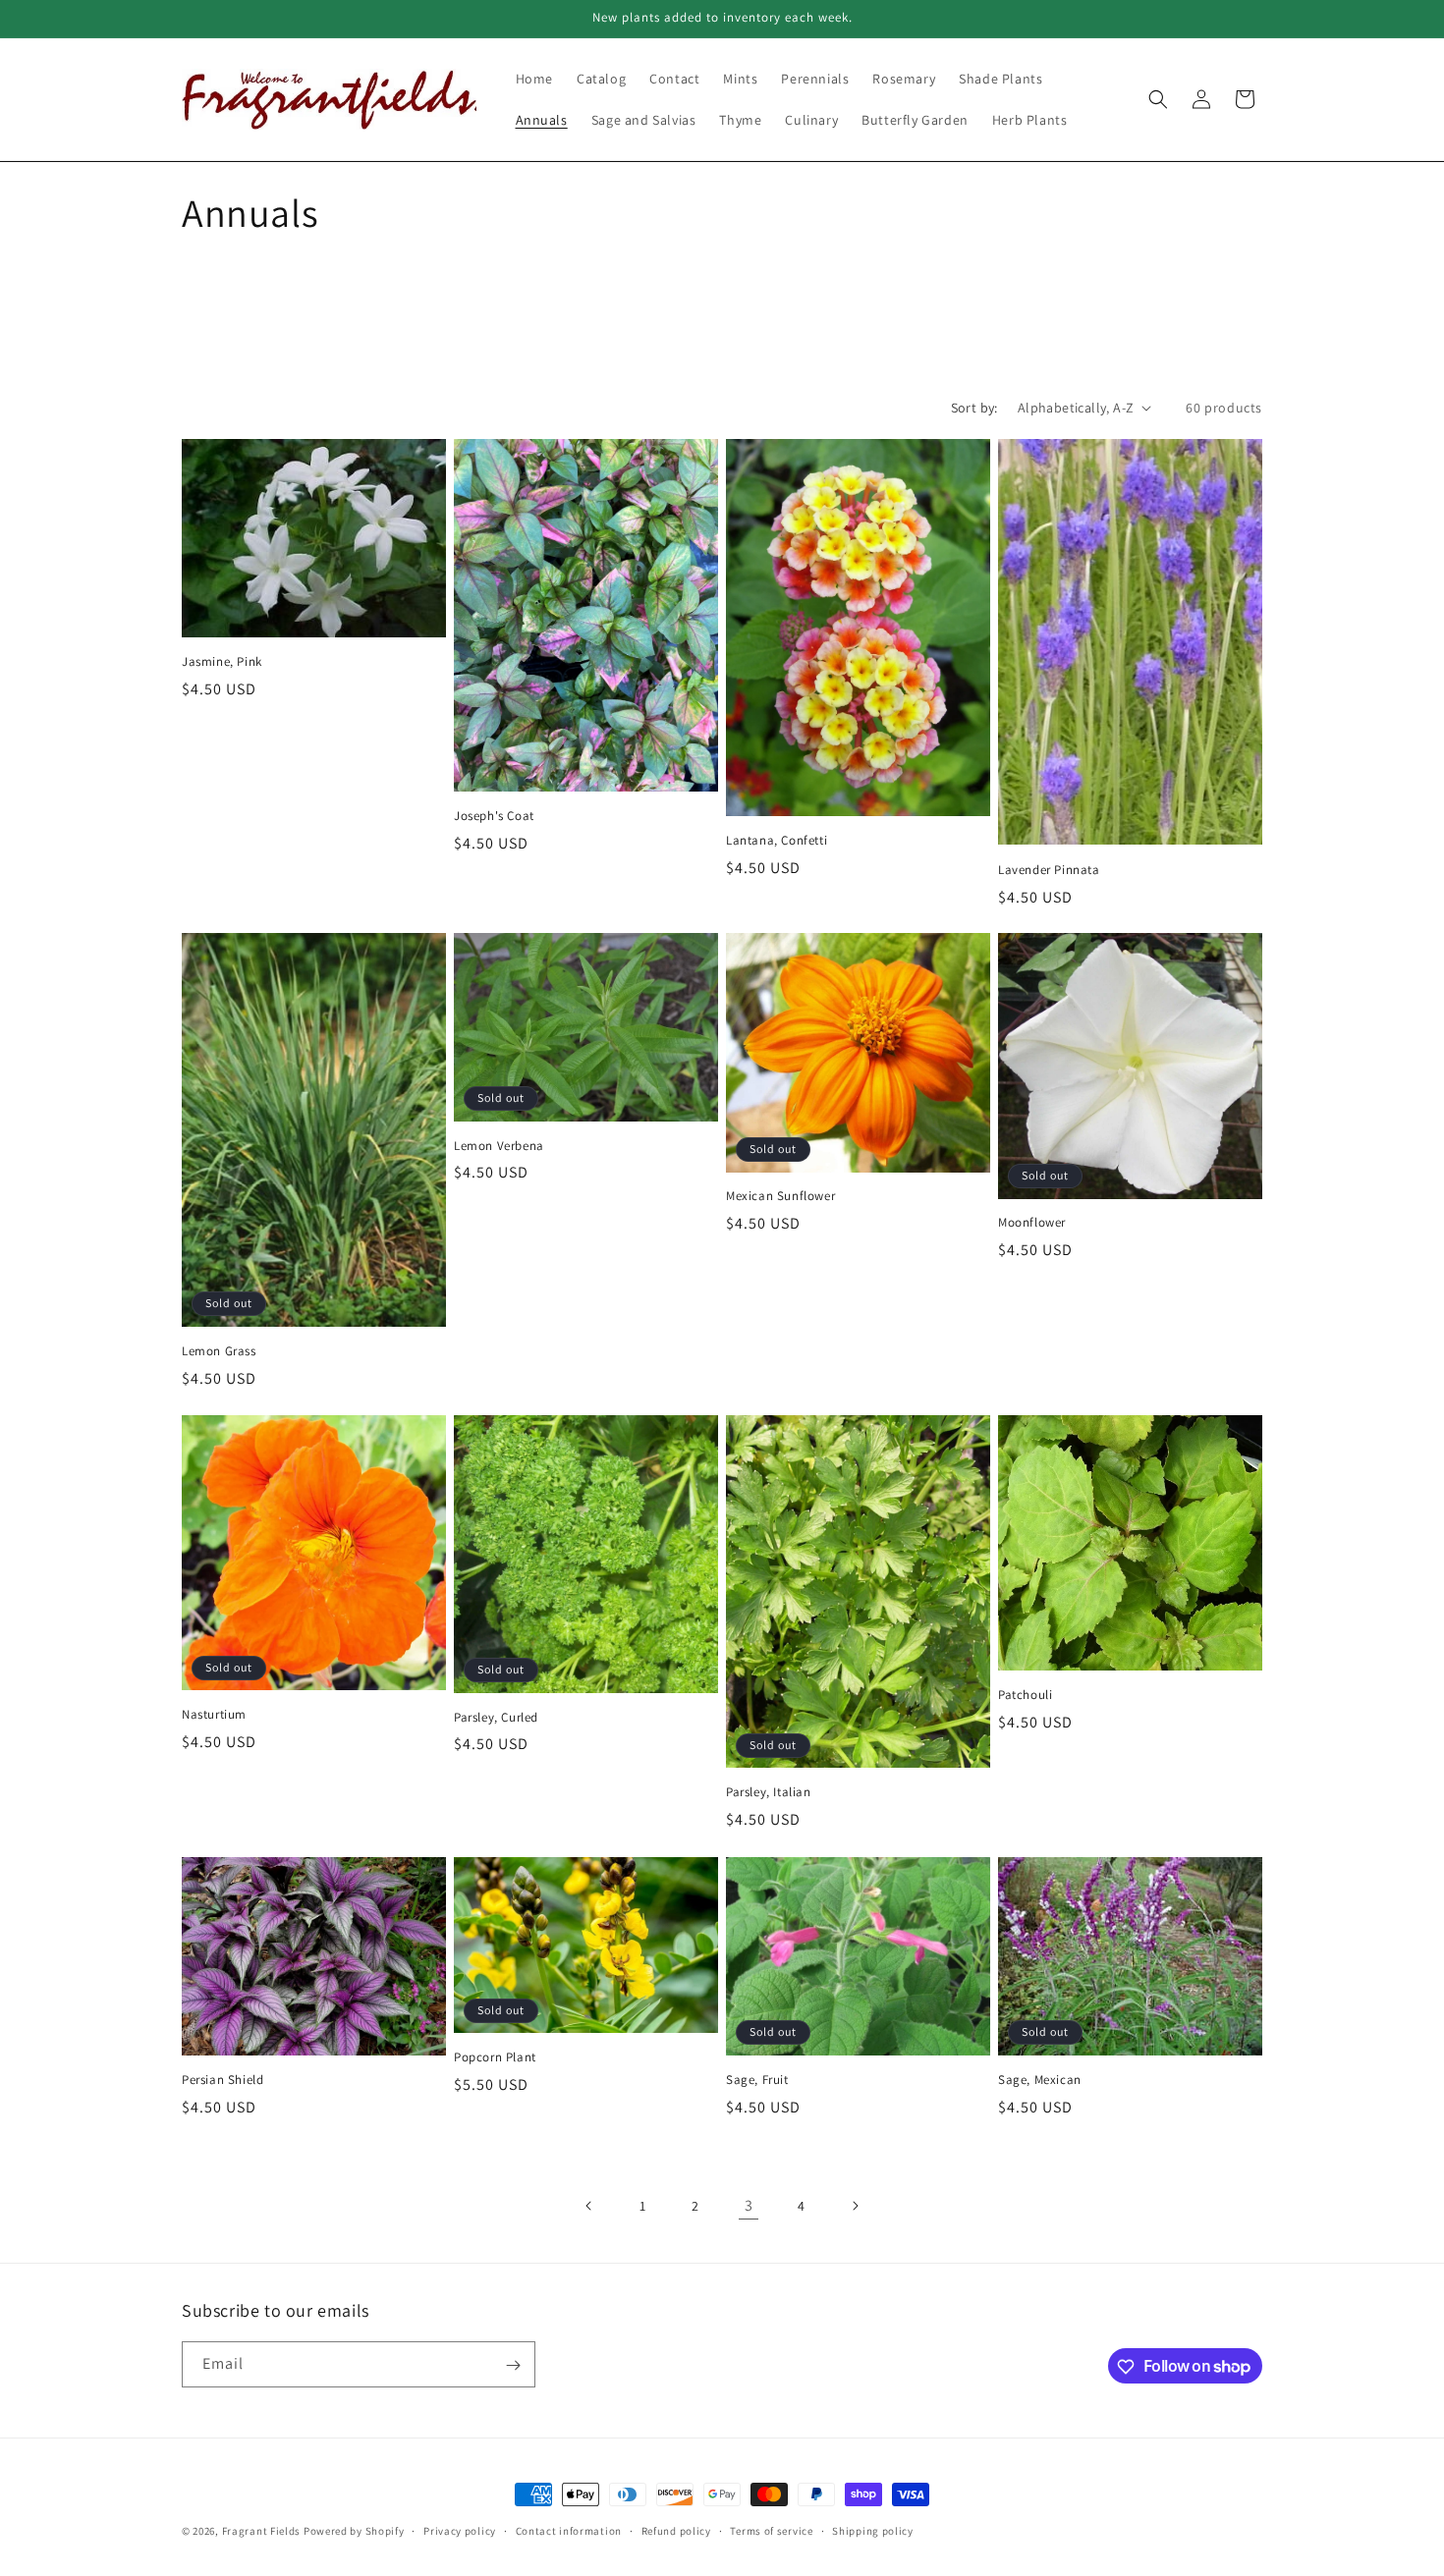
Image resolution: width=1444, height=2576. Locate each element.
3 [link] (749, 2205)
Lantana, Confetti (777, 841)
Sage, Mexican (1040, 2079)
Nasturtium (214, 1716)
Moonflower (1032, 1224)
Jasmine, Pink (222, 662)
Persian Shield (222, 2079)
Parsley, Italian (769, 1793)
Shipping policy (873, 2530)
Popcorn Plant (495, 2057)
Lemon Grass (219, 1351)
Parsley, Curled (496, 1718)
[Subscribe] (513, 2365)
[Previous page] (589, 2206)
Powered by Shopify (354, 2531)
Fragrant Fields (262, 2531)
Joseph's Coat (494, 815)
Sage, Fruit (757, 2079)
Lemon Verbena (499, 1146)
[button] (1158, 99)
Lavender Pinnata (1049, 869)
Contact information (569, 2530)
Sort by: (974, 408)
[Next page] (855, 2206)
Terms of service (771, 2530)
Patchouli (1025, 1695)
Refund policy (676, 2530)
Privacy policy (460, 2530)
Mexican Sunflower (780, 1197)
